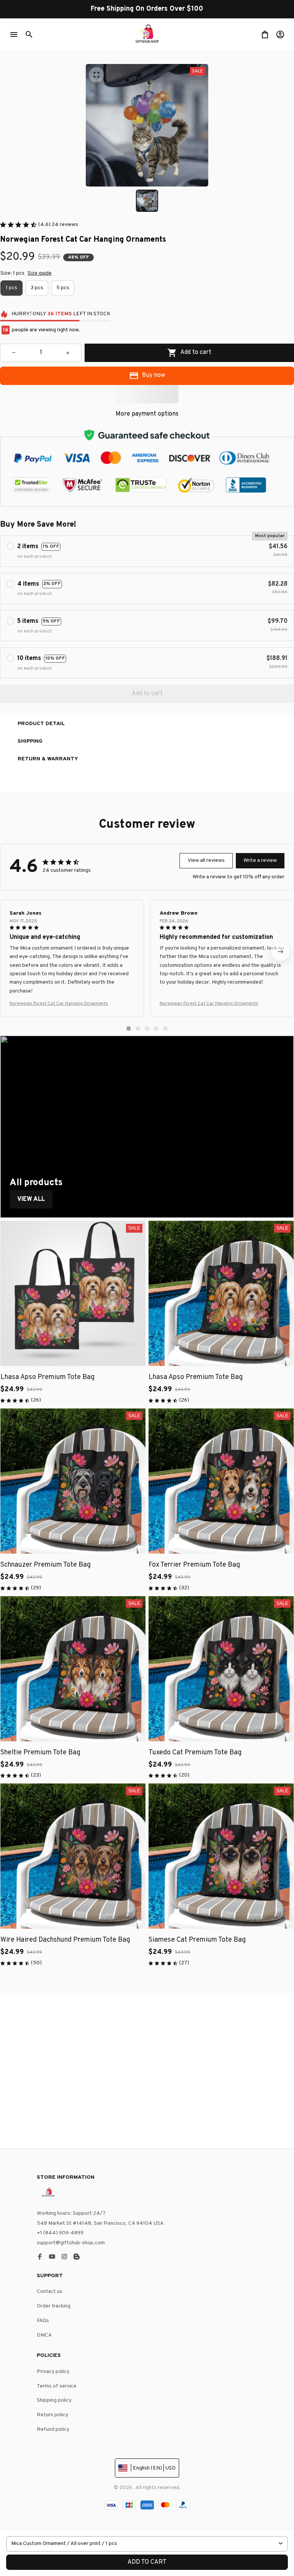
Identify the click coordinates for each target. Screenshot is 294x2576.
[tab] (129, 1028)
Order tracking (54, 2306)
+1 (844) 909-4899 (60, 2233)
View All (31, 1199)
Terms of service (57, 2386)
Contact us (50, 2292)
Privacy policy (53, 2372)
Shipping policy (54, 2400)
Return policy (52, 2415)
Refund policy (53, 2429)
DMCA (44, 2335)
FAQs (43, 2321)
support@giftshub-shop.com (71, 2243)
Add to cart (147, 2562)
